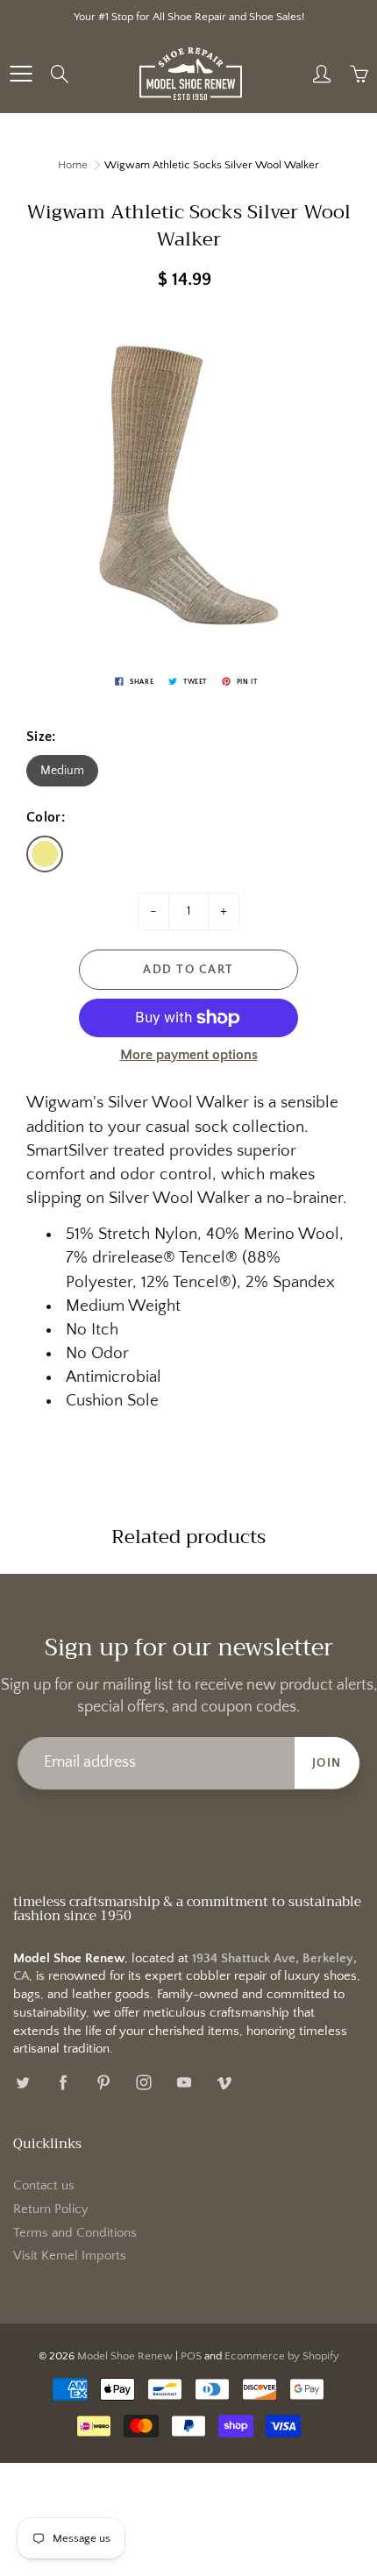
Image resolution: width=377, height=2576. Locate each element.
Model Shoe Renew (125, 2356)
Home (73, 165)
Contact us (44, 2186)
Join (327, 1763)
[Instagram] (143, 2083)
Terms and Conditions (75, 2233)
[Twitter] (22, 2083)
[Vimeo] (224, 2083)
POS (191, 2356)
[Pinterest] (103, 2083)
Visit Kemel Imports (70, 2256)
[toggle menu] (21, 74)
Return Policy (51, 2210)
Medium (62, 771)
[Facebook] (63, 2083)
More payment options (189, 1055)
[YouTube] (184, 2083)
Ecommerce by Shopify (282, 2356)
